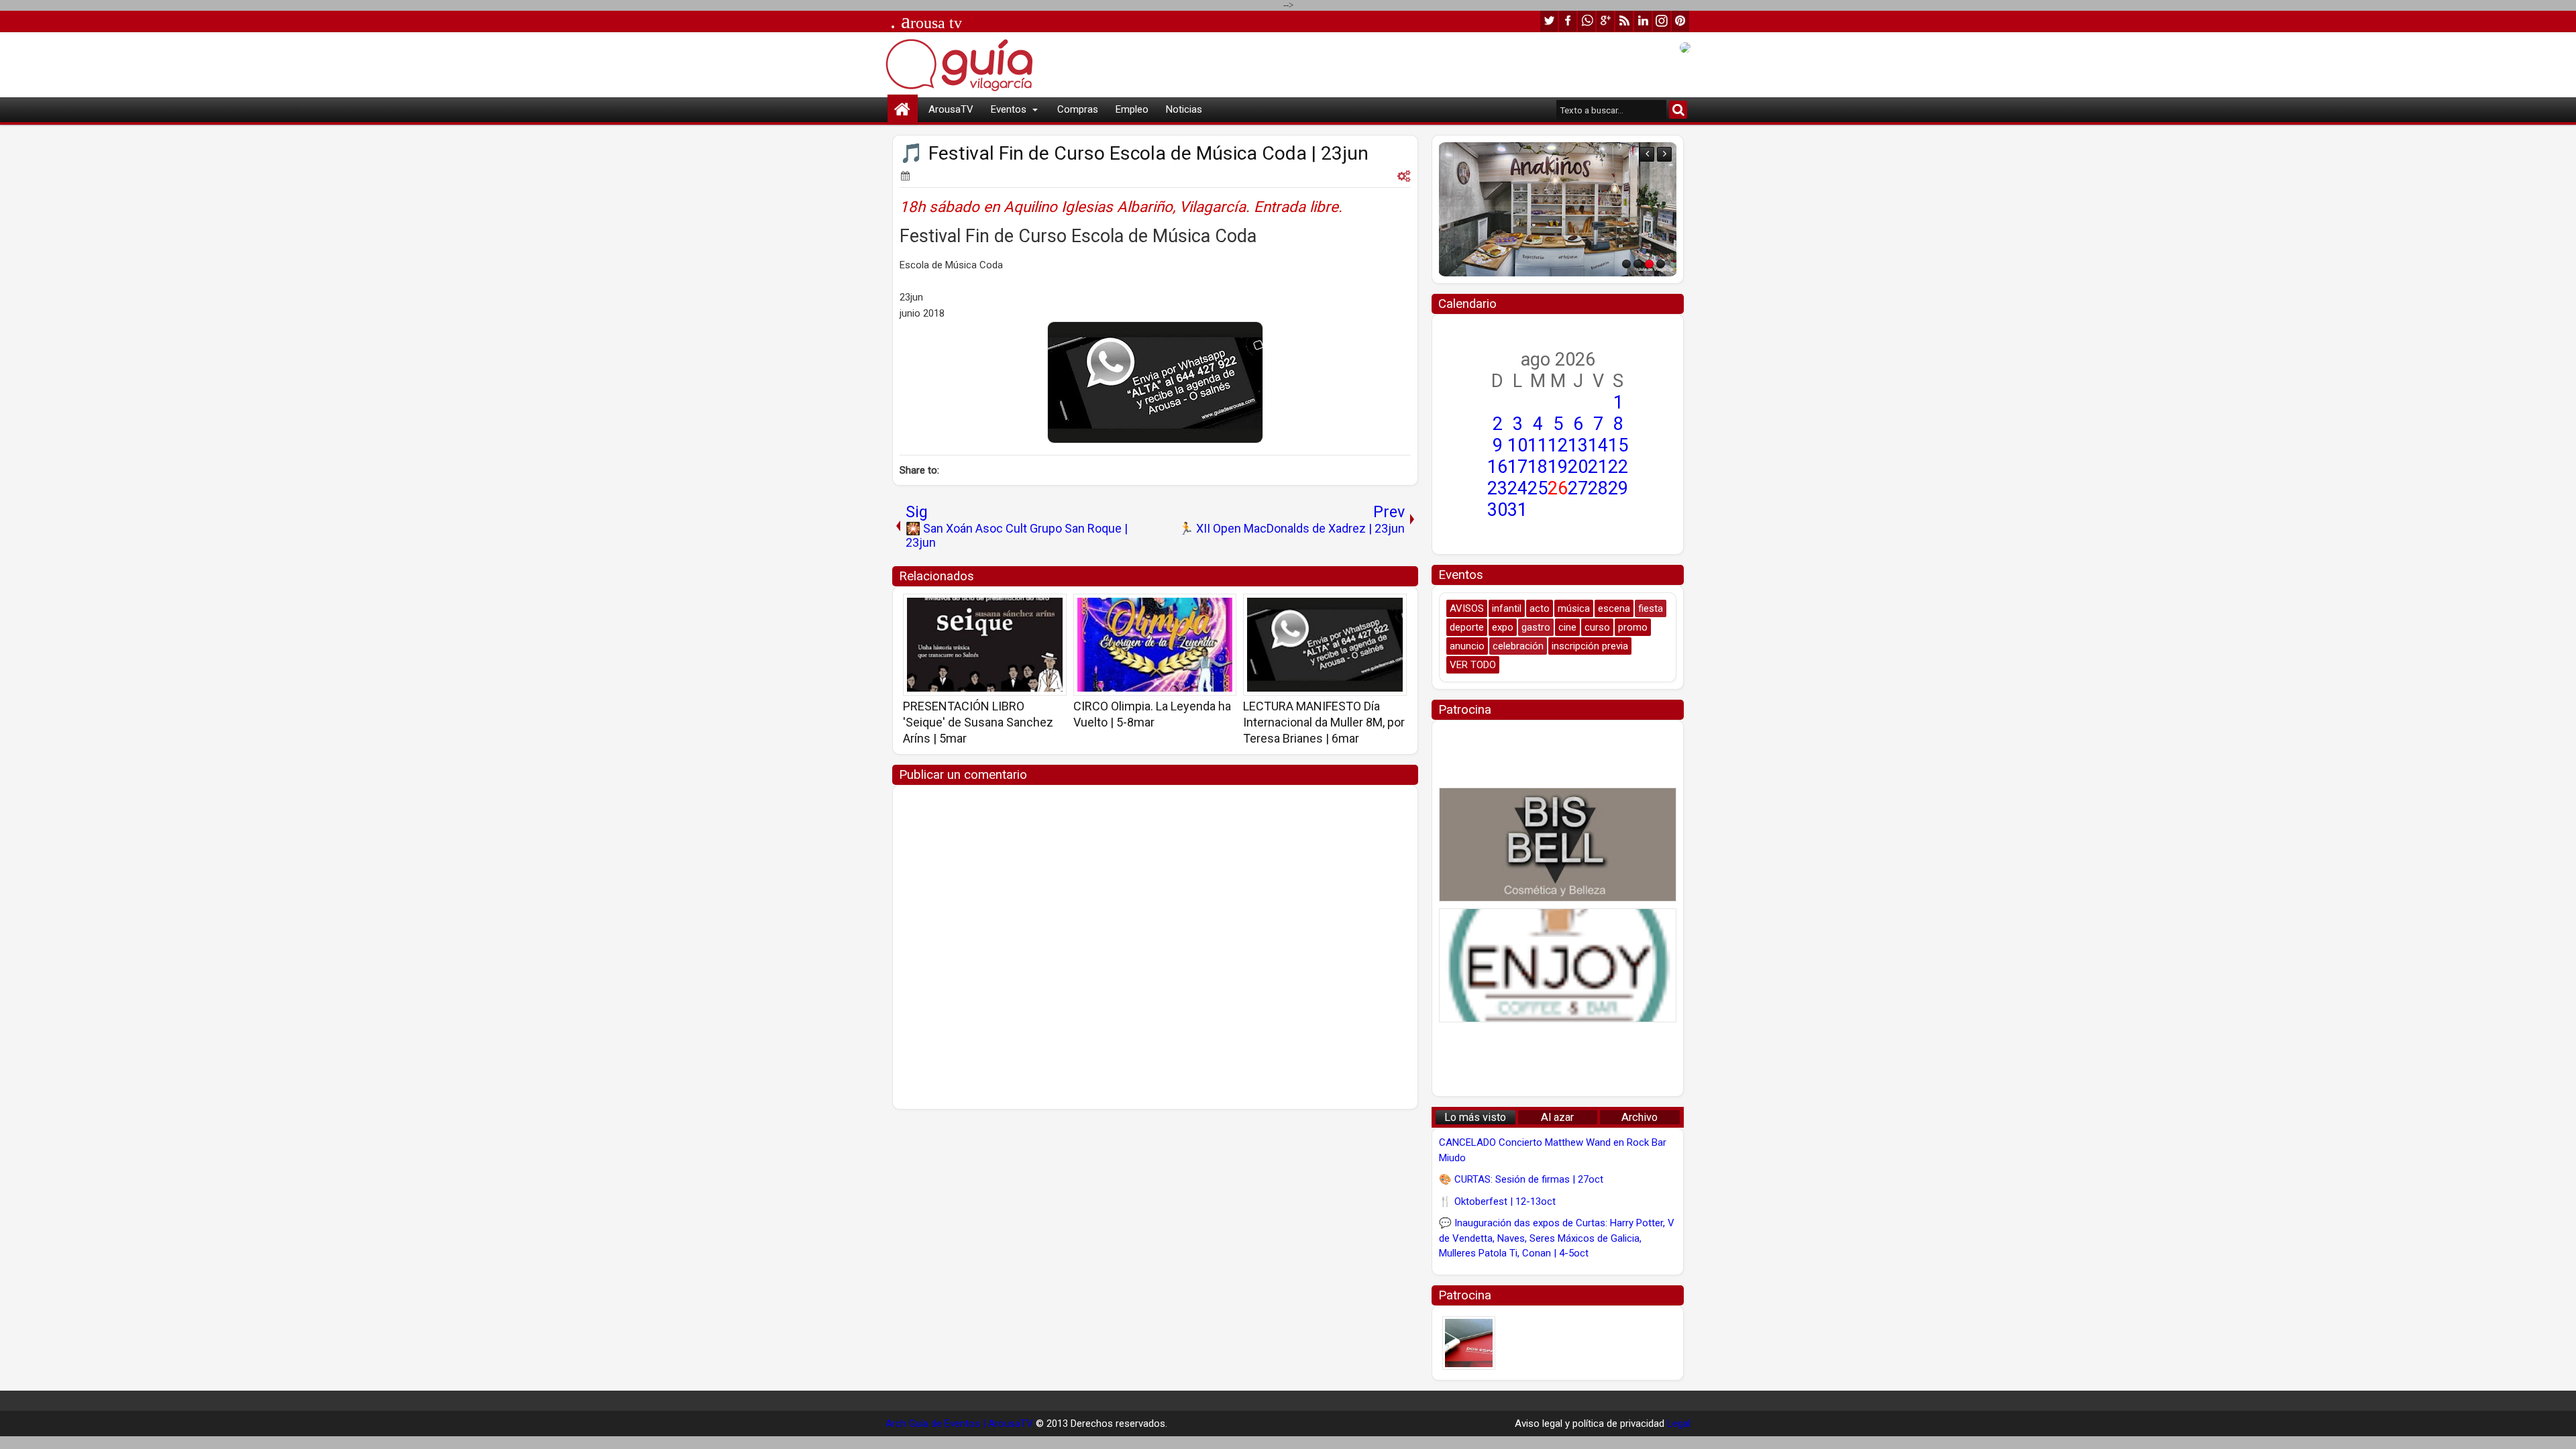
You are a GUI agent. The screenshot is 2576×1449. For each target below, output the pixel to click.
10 (1517, 445)
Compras (1078, 109)
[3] (1649, 264)
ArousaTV (951, 109)
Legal (1679, 1424)
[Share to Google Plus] (1052, 608)
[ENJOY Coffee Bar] (1558, 965)
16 (1497, 467)
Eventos (1009, 109)
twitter (1549, 21)
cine (1567, 627)
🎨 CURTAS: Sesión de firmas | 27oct (1521, 1179)
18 (1538, 467)
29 (1618, 488)
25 (1538, 488)
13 (1578, 445)
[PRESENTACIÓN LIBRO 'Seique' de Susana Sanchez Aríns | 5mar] (985, 645)
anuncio (1467, 646)
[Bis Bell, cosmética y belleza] (1558, 845)
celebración (1518, 646)
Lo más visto (1475, 1117)
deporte (1467, 627)
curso (1597, 627)
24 (1517, 488)
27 (1578, 488)
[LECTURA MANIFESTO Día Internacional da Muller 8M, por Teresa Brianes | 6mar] (1325, 645)
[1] (1626, 264)
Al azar (1557, 1117)
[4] (1661, 264)
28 (1598, 488)
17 (1517, 467)
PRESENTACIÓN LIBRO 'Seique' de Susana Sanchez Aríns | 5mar (978, 722)
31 (1517, 510)
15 (1618, 445)
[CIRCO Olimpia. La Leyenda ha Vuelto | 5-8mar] (1155, 645)
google (1605, 21)
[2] (1638, 264)
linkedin (1643, 21)
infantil (1507, 608)
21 (1598, 467)
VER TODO (1473, 665)
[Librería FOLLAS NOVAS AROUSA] (1558, 209)
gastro (1536, 627)
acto (1540, 608)
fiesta (1651, 608)
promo (1633, 627)
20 (1578, 467)
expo (1503, 627)
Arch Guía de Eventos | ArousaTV (959, 1424)
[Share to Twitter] (1037, 608)
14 (1598, 445)
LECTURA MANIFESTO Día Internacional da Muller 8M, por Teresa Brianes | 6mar (1324, 722)
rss (1624, 21)
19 (1558, 467)
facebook (1568, 21)
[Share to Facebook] (1022, 608)
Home (903, 110)
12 (1558, 445)
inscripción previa (1590, 646)
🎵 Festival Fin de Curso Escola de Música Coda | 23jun (1134, 153)
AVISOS (1467, 608)
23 (1497, 488)
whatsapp (1587, 21)
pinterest (1680, 21)
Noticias (1184, 109)
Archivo (1640, 1117)
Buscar (1678, 110)
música (1574, 608)
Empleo (1132, 109)
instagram (1662, 21)
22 (1618, 467)
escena (1614, 608)
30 (1497, 510)
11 (1538, 445)
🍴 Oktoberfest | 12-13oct (1497, 1201)
